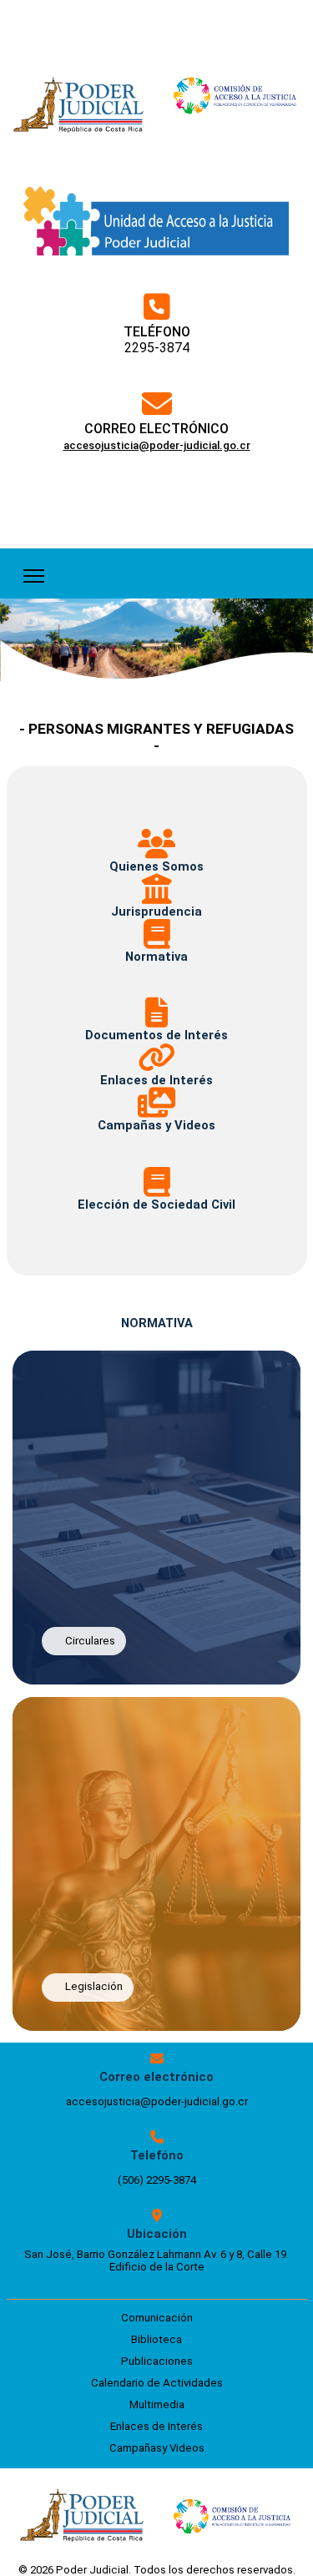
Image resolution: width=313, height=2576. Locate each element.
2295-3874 (157, 348)
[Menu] (34, 573)
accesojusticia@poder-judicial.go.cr (157, 2101)
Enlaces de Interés (156, 2426)
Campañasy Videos (157, 2448)
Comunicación (157, 2318)
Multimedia (157, 2404)
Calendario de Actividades (157, 2383)
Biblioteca (156, 2339)
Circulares (90, 1641)
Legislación (94, 1986)
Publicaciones (157, 2361)
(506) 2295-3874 (157, 2180)
